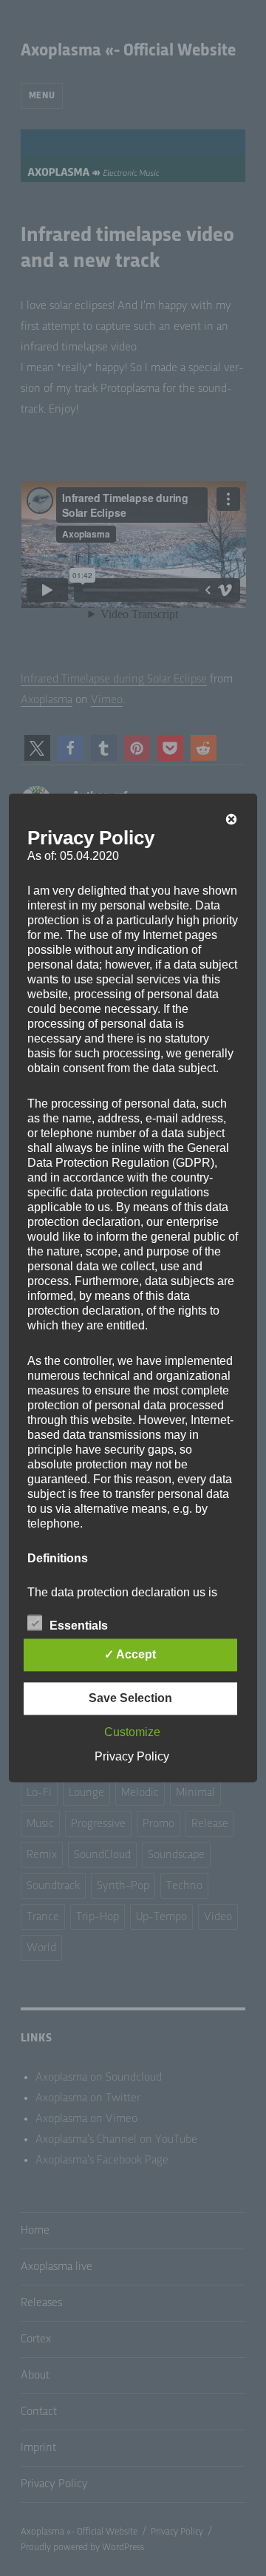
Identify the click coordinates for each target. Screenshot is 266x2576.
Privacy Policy (132, 1757)
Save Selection (130, 1699)
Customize (132, 1733)
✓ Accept (130, 1655)
